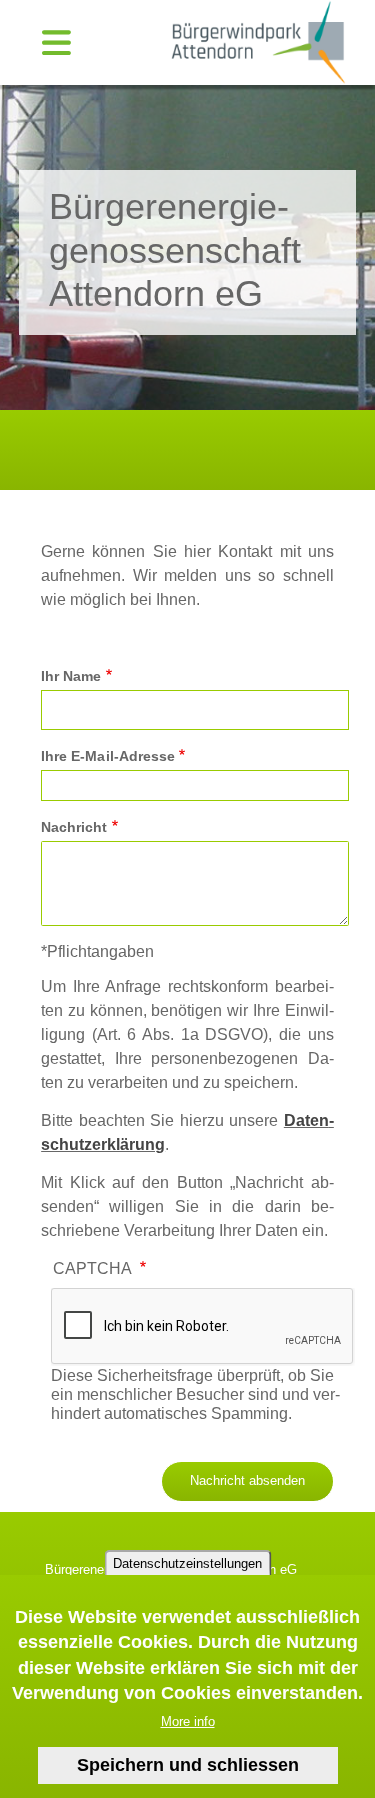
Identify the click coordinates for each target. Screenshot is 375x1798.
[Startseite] (255, 41)
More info (188, 1721)
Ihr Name (71, 676)
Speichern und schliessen (188, 1765)
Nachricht (74, 827)
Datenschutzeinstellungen (187, 1563)
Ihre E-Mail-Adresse (108, 756)
